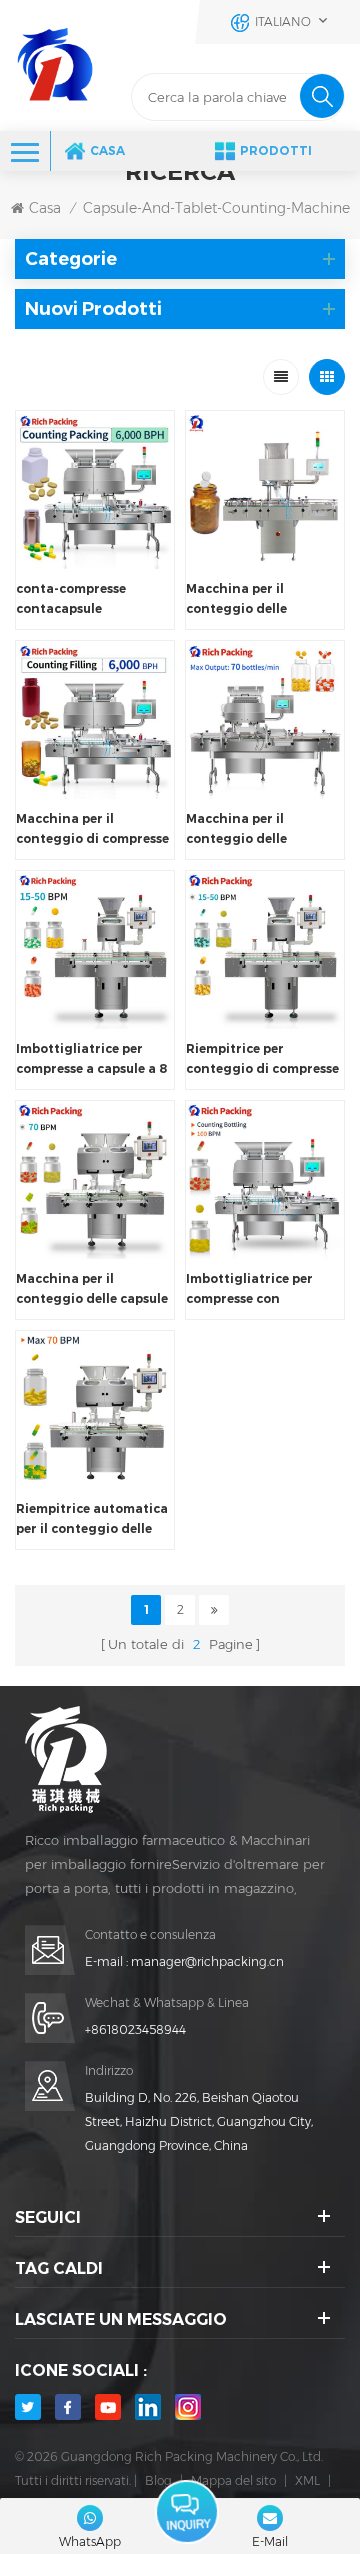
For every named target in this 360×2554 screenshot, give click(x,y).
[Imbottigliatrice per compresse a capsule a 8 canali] (95, 950)
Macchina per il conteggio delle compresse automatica (258, 600)
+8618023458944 (135, 2029)
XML (307, 2480)
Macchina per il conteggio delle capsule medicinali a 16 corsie (92, 1290)
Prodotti (276, 150)
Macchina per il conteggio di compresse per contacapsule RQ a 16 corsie (92, 830)
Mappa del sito (233, 2480)
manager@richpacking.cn (207, 1961)
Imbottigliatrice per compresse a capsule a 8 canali (91, 1060)
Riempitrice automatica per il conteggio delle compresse (92, 1520)
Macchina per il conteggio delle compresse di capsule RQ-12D (253, 830)
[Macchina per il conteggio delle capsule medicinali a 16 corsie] (95, 1180)
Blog (158, 2480)
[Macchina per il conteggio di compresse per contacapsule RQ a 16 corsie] (95, 720)
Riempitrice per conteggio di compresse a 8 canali (262, 1060)
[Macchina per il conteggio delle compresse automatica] (265, 490)
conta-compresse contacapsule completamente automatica (71, 600)
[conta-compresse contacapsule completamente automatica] (95, 490)
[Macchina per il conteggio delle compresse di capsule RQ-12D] (265, 720)
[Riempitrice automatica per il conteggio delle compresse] (95, 1410)
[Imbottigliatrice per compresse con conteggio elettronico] (265, 1180)
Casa (107, 150)
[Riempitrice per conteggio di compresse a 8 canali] (265, 950)
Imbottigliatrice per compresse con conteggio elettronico (257, 1290)
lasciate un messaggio (187, 2512)
